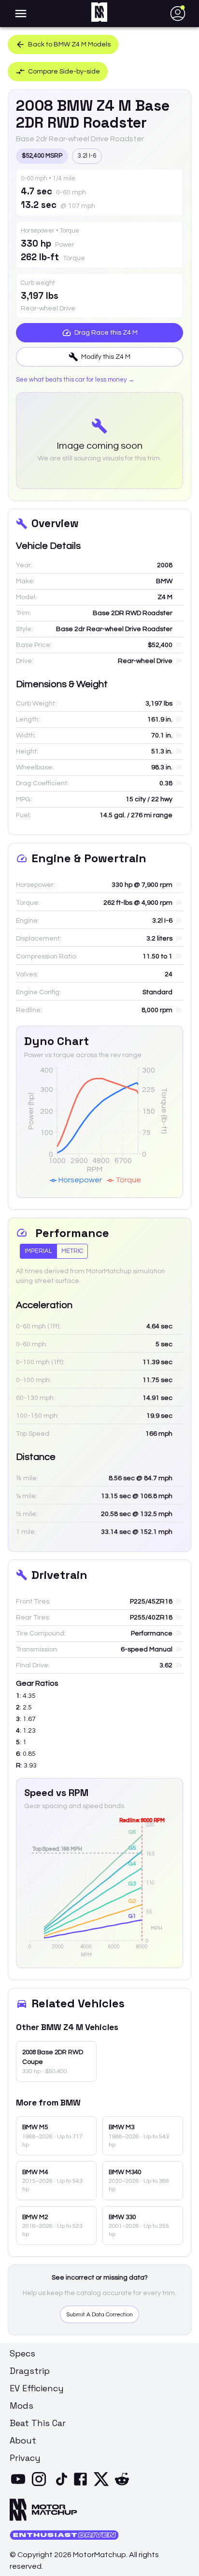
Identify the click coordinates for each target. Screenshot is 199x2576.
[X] (103, 2485)
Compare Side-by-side (64, 72)
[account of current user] (21, 14)
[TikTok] (62, 2485)
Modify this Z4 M (106, 357)
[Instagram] (41, 2485)
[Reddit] (124, 2485)
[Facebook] (82, 2485)
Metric (72, 1251)
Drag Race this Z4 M (106, 333)
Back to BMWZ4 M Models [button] (69, 44)
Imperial (38, 1251)
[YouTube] (20, 2485)
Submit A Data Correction (99, 2315)
